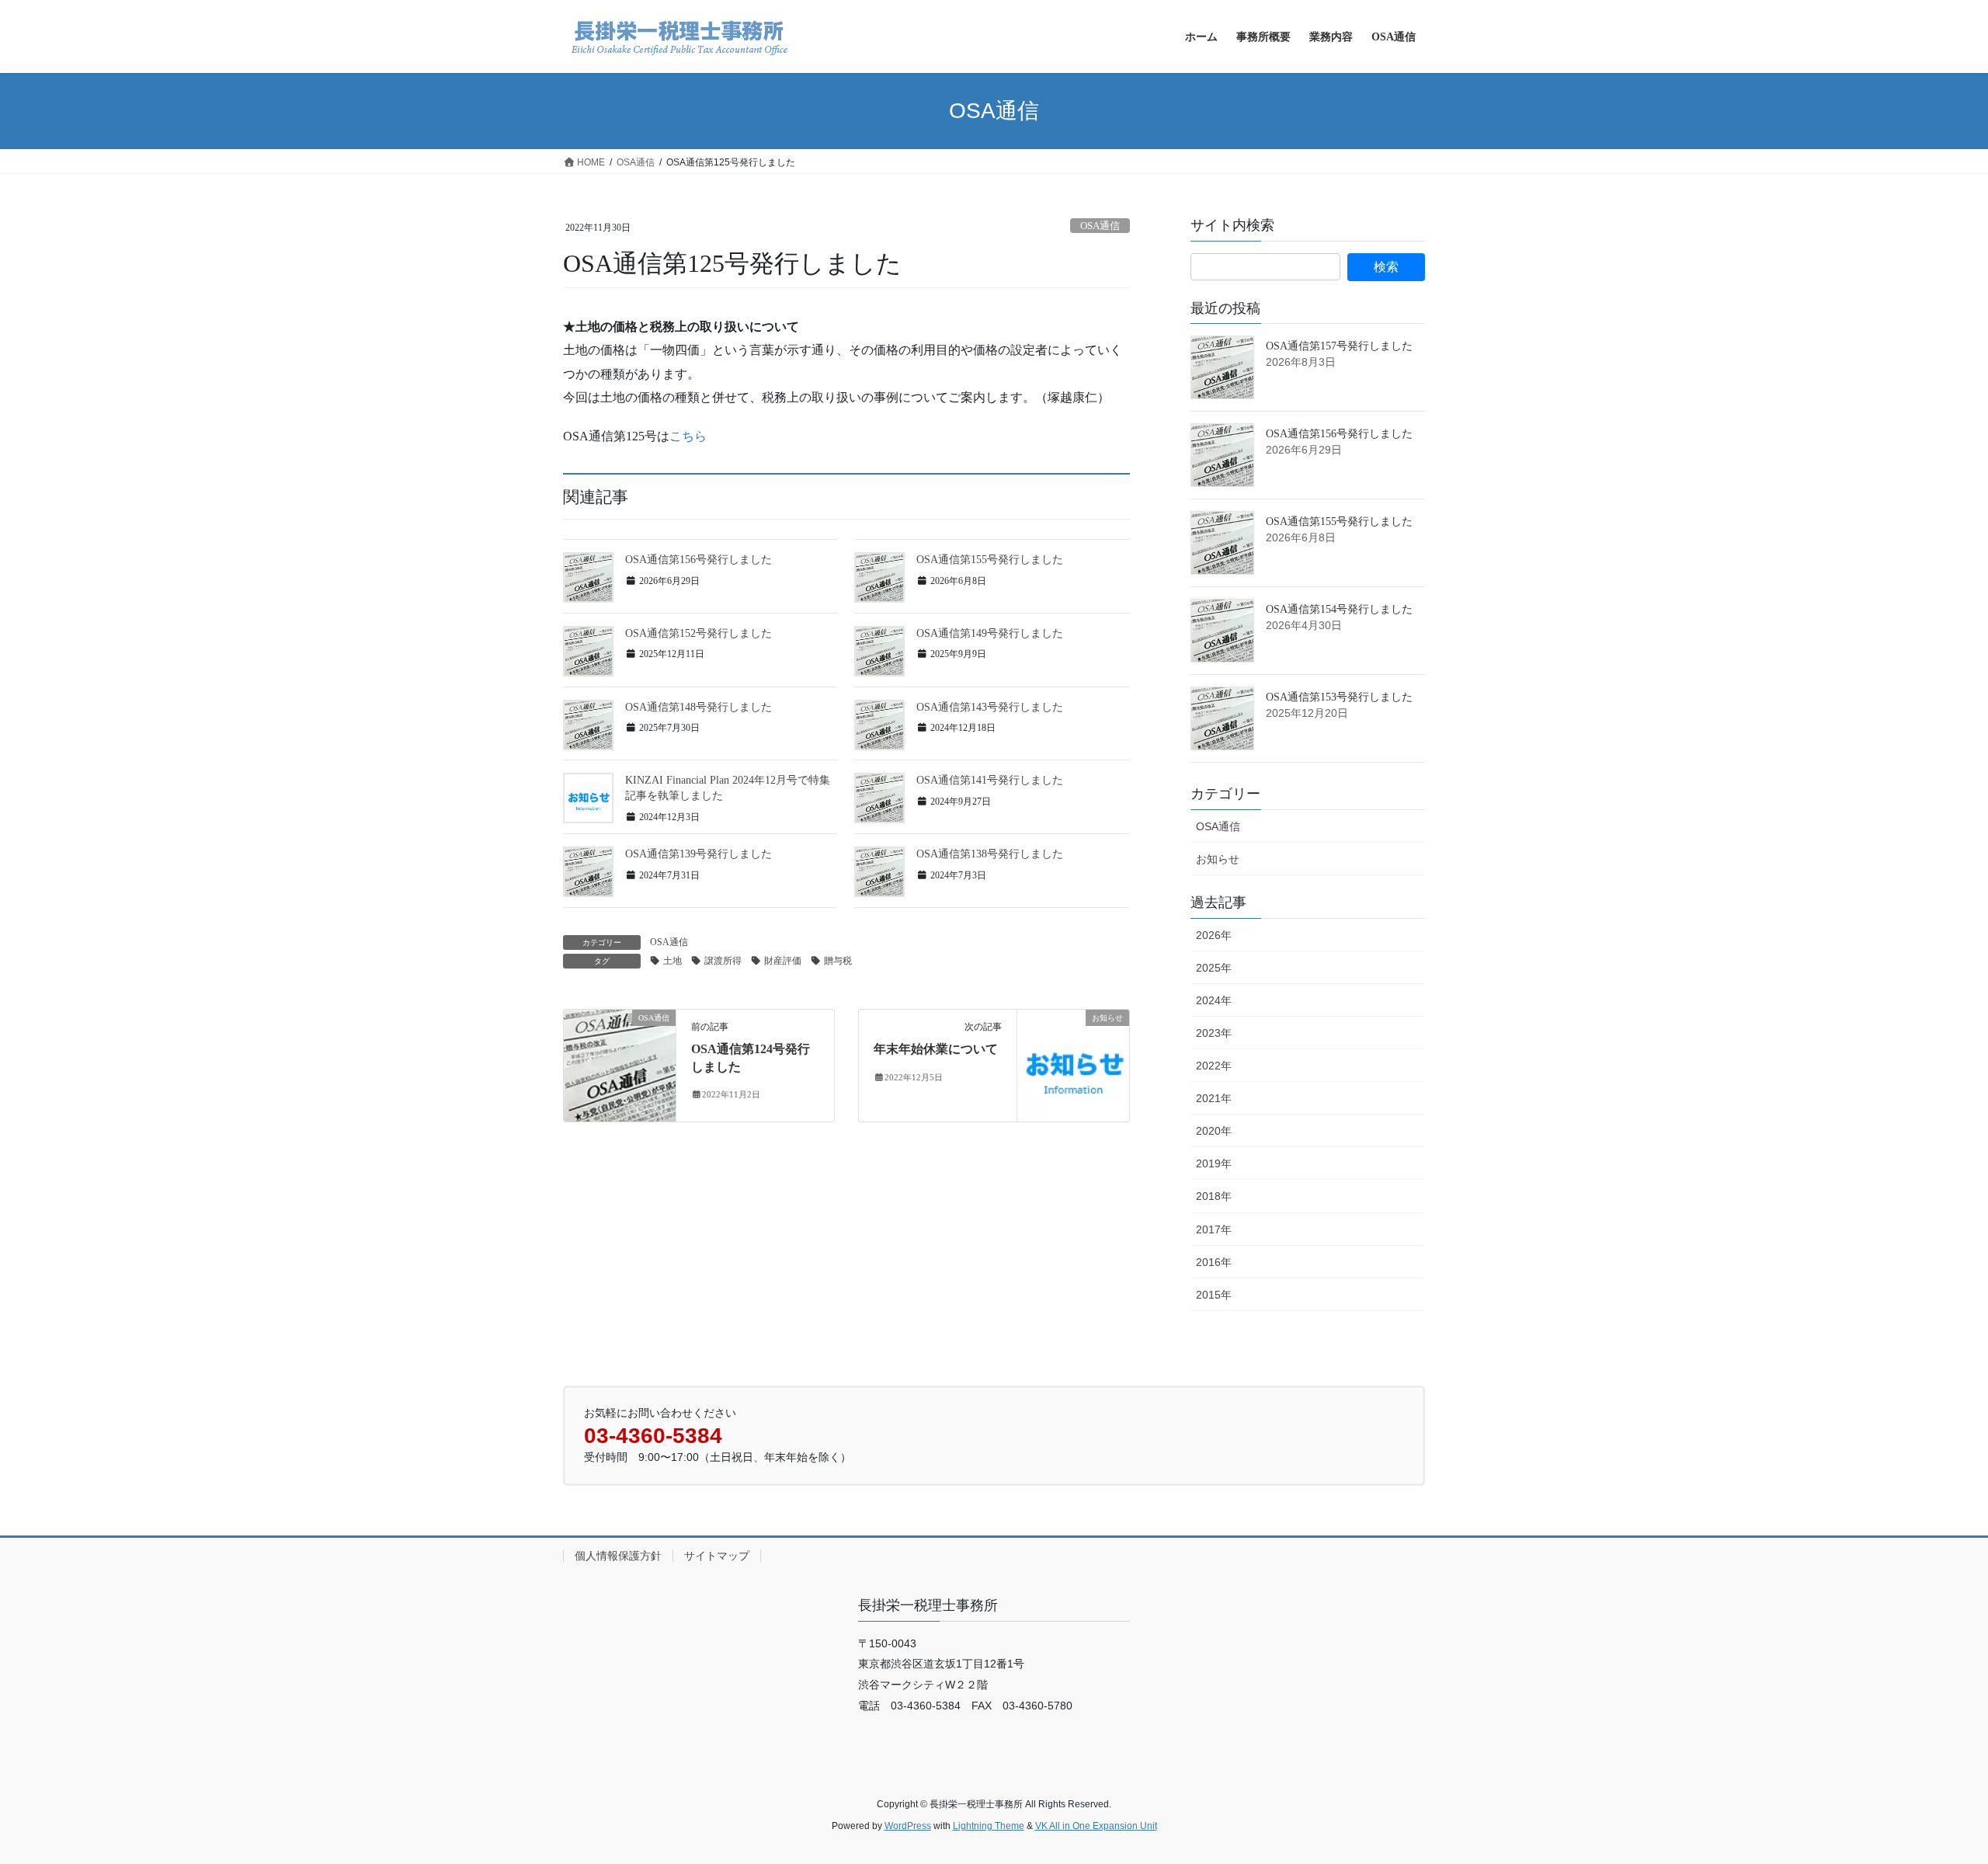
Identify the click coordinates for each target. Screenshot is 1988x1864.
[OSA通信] (620, 1064)
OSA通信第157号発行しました (1339, 346)
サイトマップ (717, 1556)
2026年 (1214, 935)
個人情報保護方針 (618, 1556)
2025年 (1214, 968)
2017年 (1214, 1229)
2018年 (1214, 1196)
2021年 (1214, 1098)
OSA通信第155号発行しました (990, 560)
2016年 (1214, 1262)
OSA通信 (1100, 226)
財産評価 (783, 961)
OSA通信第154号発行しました (1339, 609)
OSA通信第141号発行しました (990, 780)
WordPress (908, 1826)
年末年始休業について (936, 1049)
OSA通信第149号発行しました (990, 633)
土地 (673, 961)
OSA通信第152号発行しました (699, 633)
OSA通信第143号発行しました (990, 707)
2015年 (1214, 1295)
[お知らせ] (1073, 1064)
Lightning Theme (989, 1826)
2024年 (1214, 1000)
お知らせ (1218, 859)
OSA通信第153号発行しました (1339, 697)
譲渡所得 (723, 961)
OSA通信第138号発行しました (990, 854)
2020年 (1214, 1131)
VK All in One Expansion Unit (1096, 1826)
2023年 (1214, 1033)
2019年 (1214, 1163)
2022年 (1214, 1066)
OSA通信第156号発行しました (699, 560)
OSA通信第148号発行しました (699, 707)
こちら (688, 436)
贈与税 (838, 961)
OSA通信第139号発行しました (699, 854)
